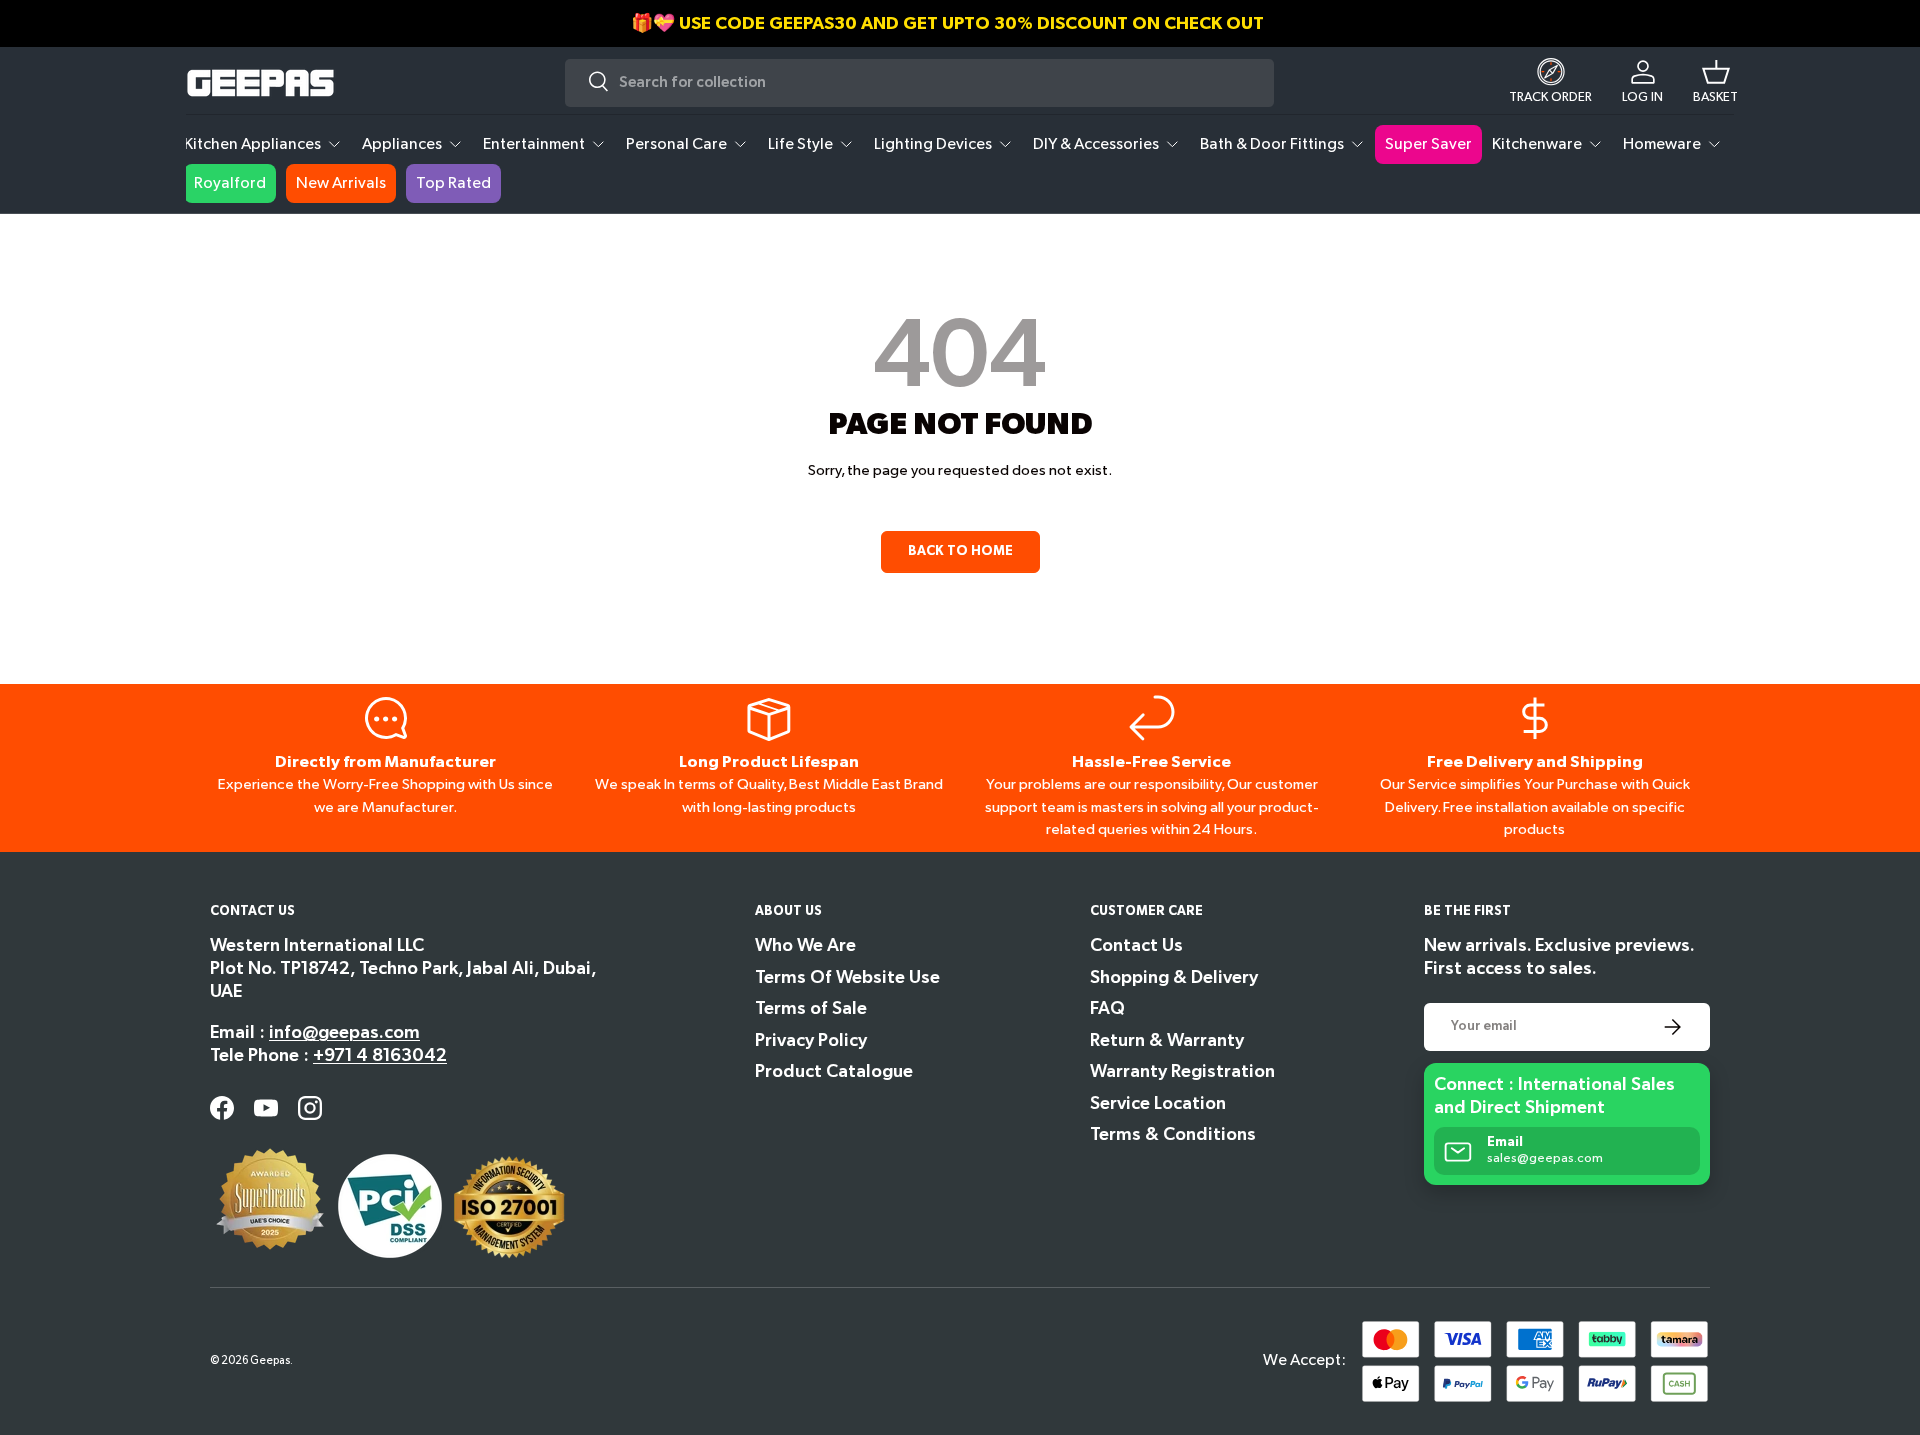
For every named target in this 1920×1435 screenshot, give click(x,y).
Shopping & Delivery (1174, 977)
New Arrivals (341, 183)
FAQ (1107, 1008)
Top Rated (453, 183)
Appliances (402, 144)
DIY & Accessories (1096, 144)
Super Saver (1428, 144)
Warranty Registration (1182, 1071)
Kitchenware (1537, 144)
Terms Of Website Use (847, 977)
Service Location (1158, 1103)
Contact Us (1136, 945)
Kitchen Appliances (252, 144)
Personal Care (676, 144)
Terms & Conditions (1173, 1134)
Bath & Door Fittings (1272, 144)
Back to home (960, 551)
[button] (1715, 83)
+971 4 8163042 (380, 1055)
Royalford (230, 183)
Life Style (800, 144)
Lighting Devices (933, 144)
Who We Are (805, 945)
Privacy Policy (811, 1040)
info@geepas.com (344, 1032)
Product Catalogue (834, 1071)
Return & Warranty (1167, 1040)
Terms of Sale (811, 1008)
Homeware (1662, 144)
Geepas (270, 1360)
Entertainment (534, 144)
